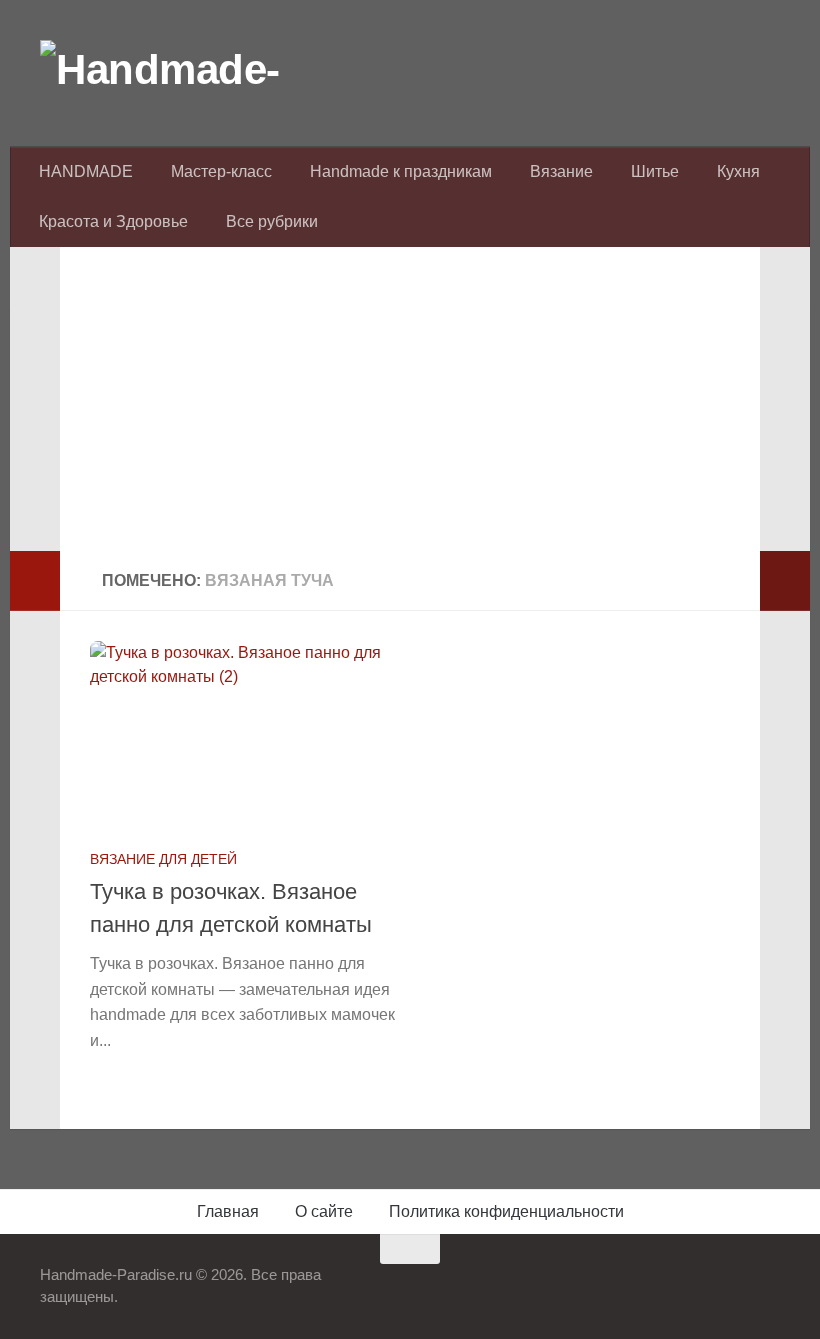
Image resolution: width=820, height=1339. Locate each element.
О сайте (324, 1211)
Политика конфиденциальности (506, 1211)
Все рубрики (272, 221)
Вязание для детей (163, 859)
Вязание (561, 171)
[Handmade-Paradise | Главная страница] (190, 70)
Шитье (655, 171)
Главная (228, 1211)
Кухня (738, 171)
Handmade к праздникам (401, 171)
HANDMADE (86, 171)
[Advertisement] (410, 411)
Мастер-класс (221, 171)
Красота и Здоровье (113, 221)
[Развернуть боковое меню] (35, 581)
